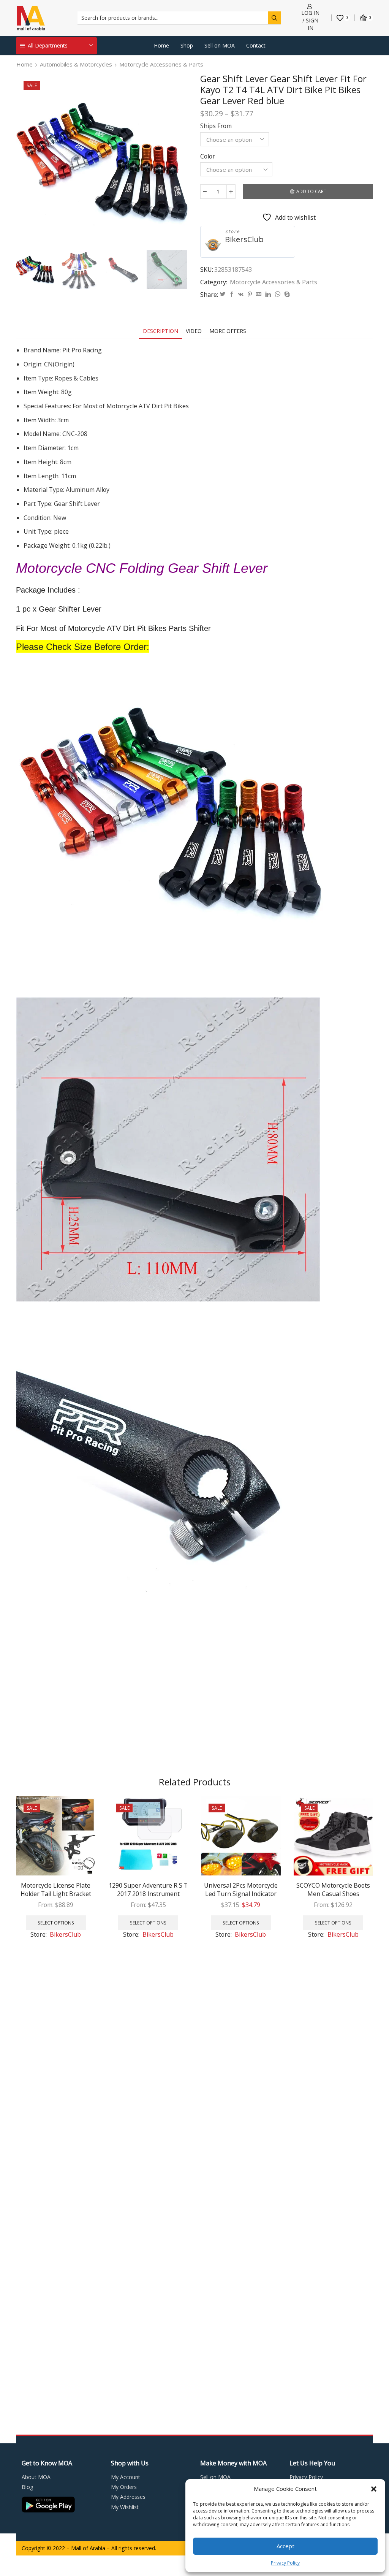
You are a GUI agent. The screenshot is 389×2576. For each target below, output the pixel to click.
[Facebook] (232, 294)
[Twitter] (223, 294)
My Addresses (128, 2497)
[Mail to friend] (259, 294)
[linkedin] (268, 294)
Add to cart (311, 191)
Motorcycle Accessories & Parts (161, 64)
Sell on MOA (220, 45)
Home (161, 45)
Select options (56, 1923)
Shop (187, 45)
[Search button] (274, 18)
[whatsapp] (278, 294)
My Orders (124, 2487)
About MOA (36, 2477)
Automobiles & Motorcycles (76, 64)
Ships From (216, 126)
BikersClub (244, 239)
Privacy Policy (285, 2563)
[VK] (241, 294)
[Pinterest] (250, 294)
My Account (126, 2477)
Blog (27, 2487)
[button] (374, 2489)
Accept (285, 2546)
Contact (256, 45)
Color (208, 156)
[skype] (286, 294)
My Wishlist (125, 2507)
